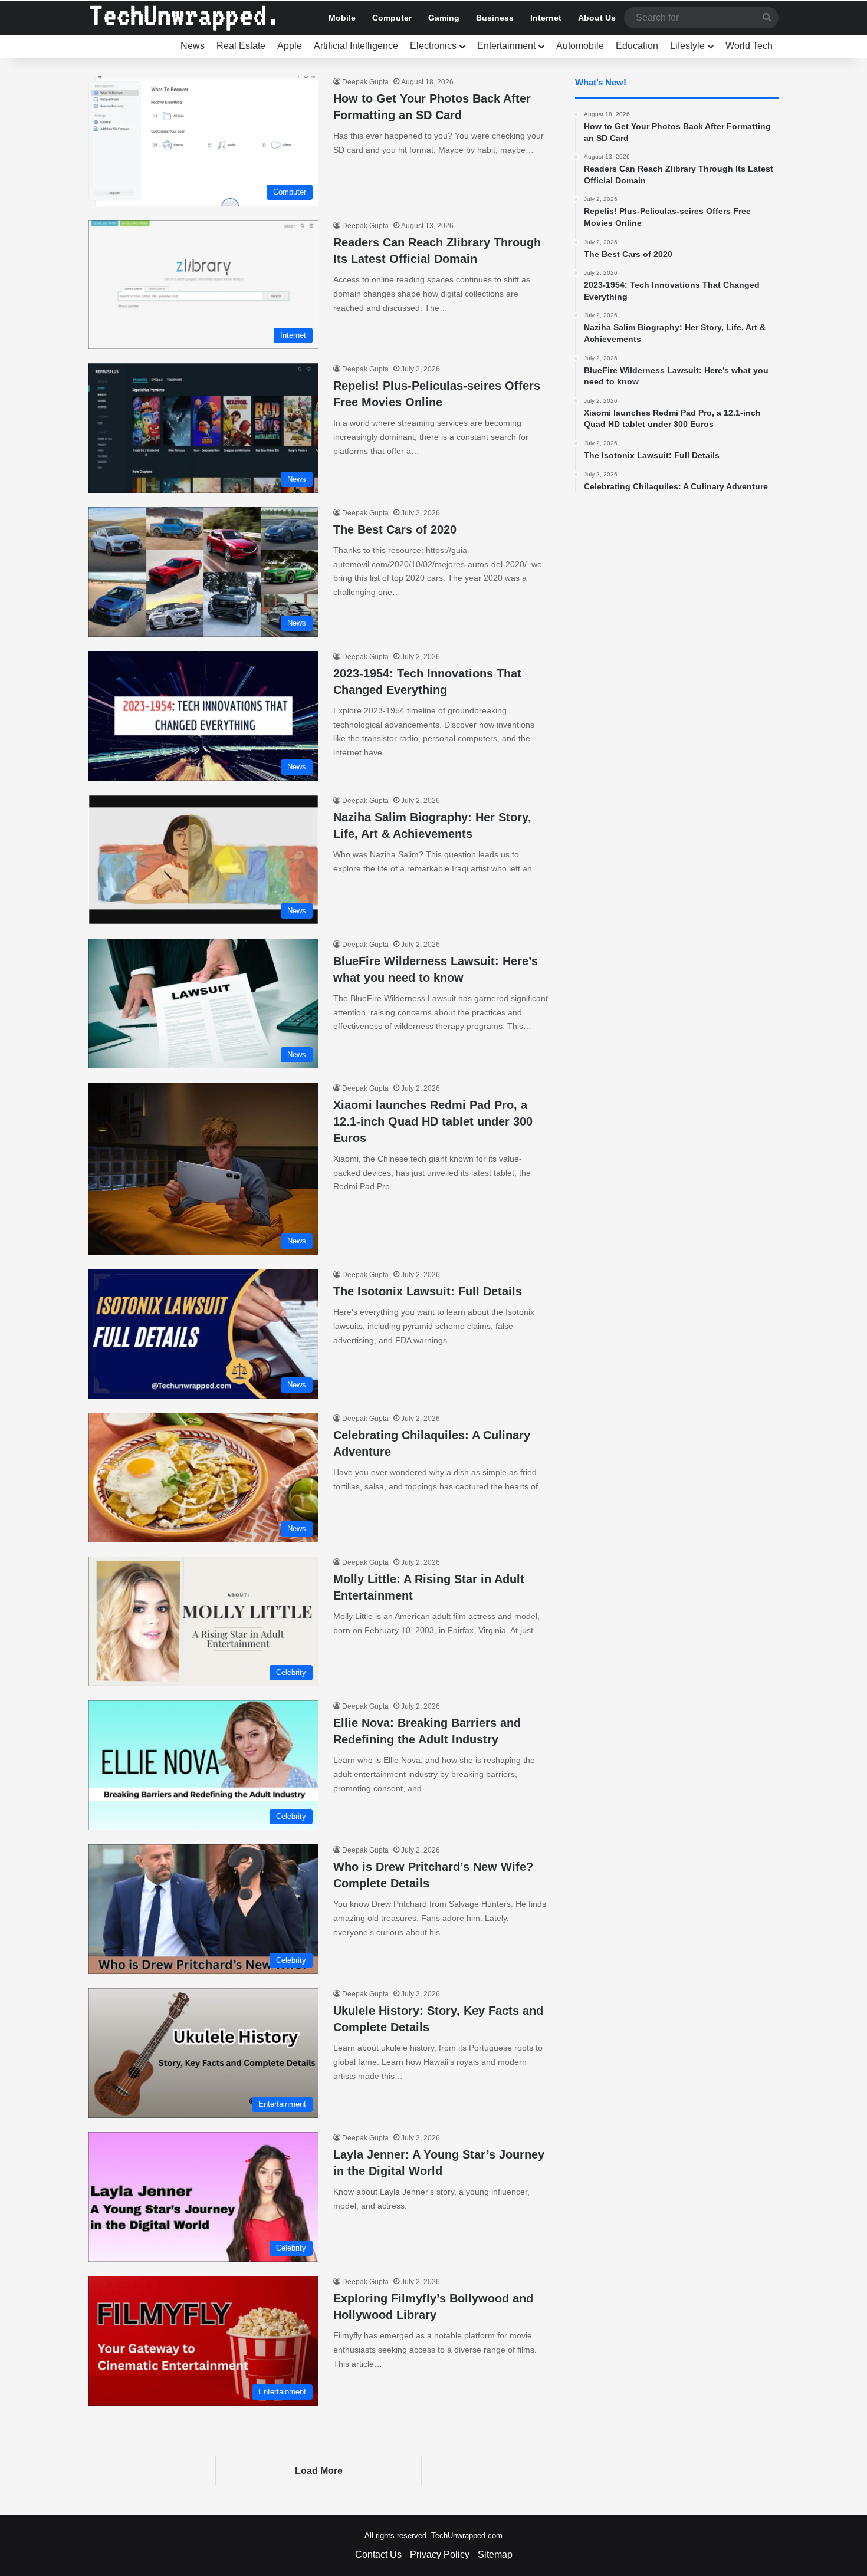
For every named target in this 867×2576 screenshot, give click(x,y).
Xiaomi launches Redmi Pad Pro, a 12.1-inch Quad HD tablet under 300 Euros (433, 1121)
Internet (546, 18)
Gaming (444, 18)
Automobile (580, 46)
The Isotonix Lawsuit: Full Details (428, 1291)
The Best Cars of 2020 (395, 529)
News (193, 46)
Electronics (433, 46)
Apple (290, 46)
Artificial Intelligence (356, 46)
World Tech (749, 46)
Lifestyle (687, 46)
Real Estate (241, 46)
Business (495, 18)
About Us (597, 18)
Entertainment (506, 46)
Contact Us (378, 2554)
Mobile (342, 18)
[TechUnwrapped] (183, 18)
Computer (392, 18)
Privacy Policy (440, 2554)
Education (637, 46)
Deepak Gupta (365, 82)
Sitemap (495, 2554)
